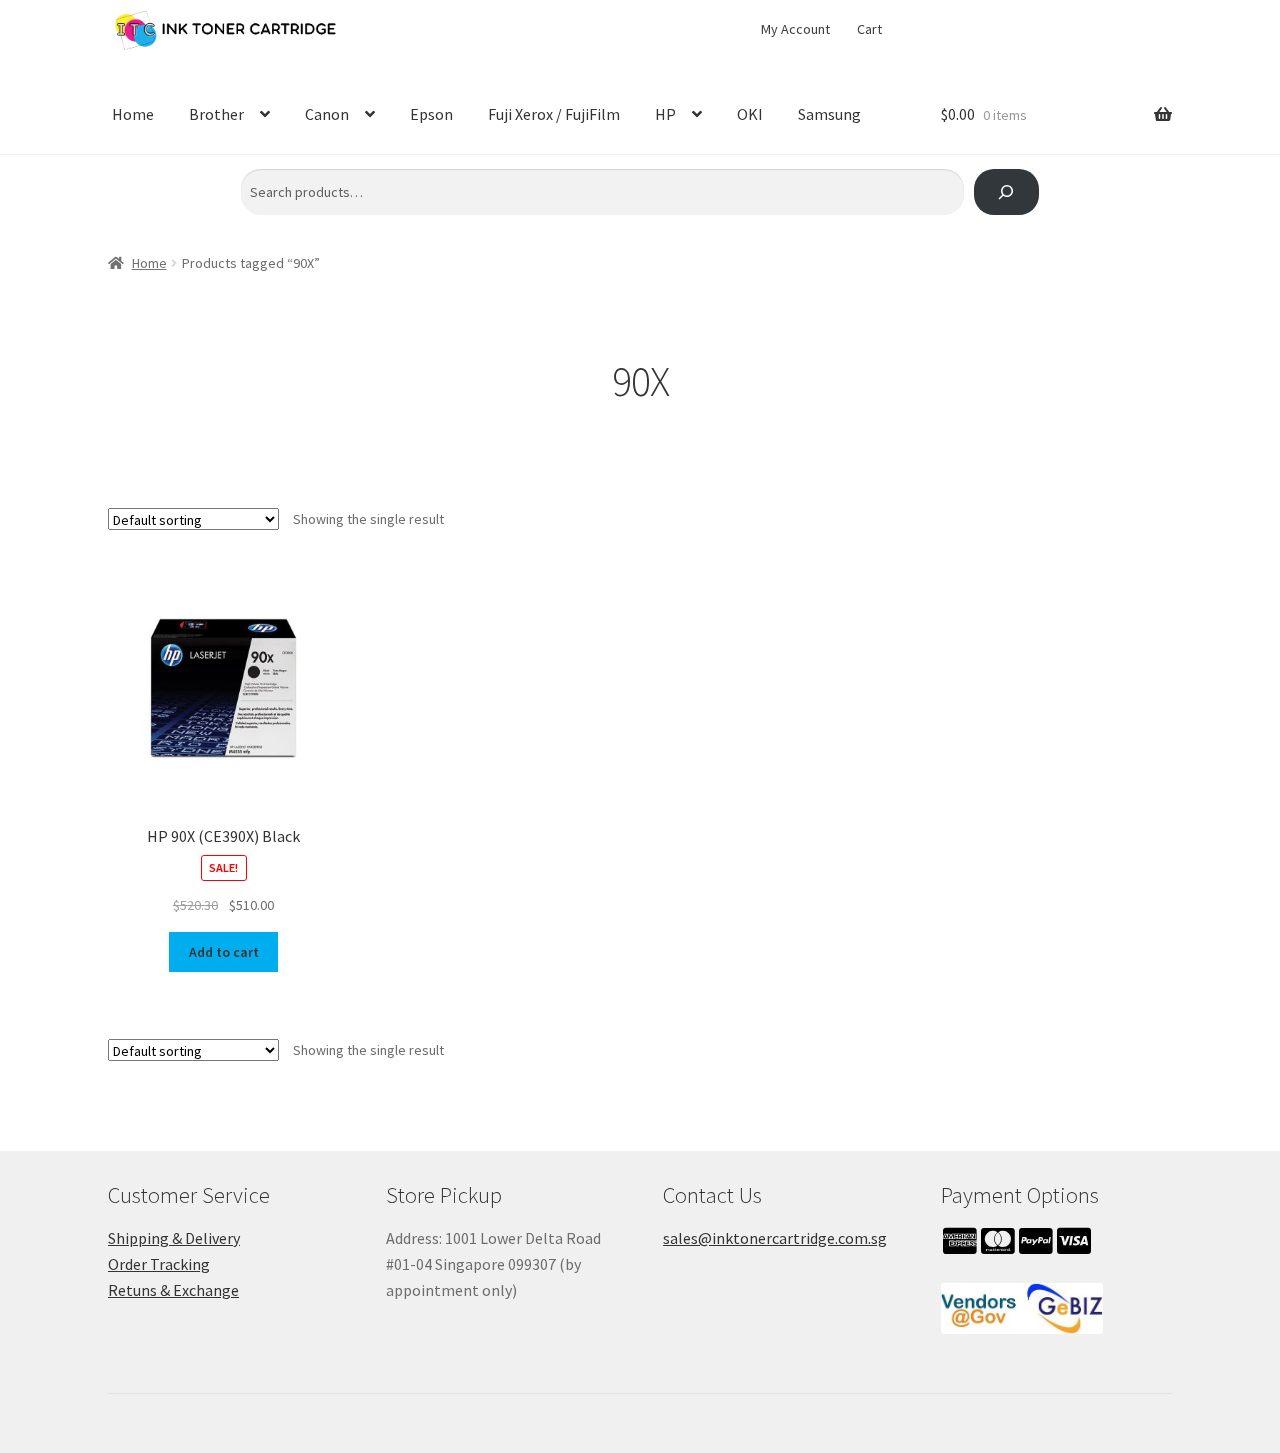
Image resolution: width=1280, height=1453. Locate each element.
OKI (750, 114)
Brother (216, 114)
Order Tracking (159, 1264)
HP (665, 114)
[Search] (1006, 192)
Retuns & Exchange (173, 1290)
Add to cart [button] (224, 952)
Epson (431, 114)
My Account (795, 29)
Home (133, 114)
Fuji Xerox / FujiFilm (554, 114)
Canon (327, 114)
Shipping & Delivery (174, 1238)
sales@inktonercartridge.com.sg (775, 1238)
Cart (869, 29)
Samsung (829, 114)
